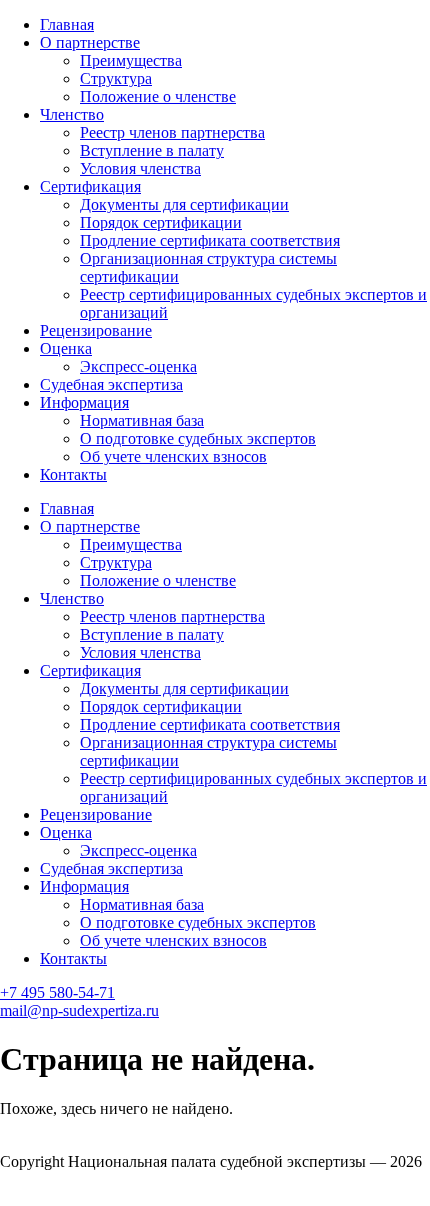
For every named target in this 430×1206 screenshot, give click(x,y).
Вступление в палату (152, 150)
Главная (67, 24)
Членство (72, 114)
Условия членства (140, 168)
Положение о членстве (158, 96)
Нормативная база (142, 420)
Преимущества (131, 60)
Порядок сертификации (161, 222)
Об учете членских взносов (173, 456)
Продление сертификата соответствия (210, 240)
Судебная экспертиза (111, 384)
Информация (84, 402)
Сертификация (90, 186)
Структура (116, 78)
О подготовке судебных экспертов (198, 438)
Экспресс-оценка (138, 366)
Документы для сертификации (184, 204)
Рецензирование (96, 330)
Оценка (66, 348)
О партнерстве (90, 42)
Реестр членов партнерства (172, 132)
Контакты (73, 474)
